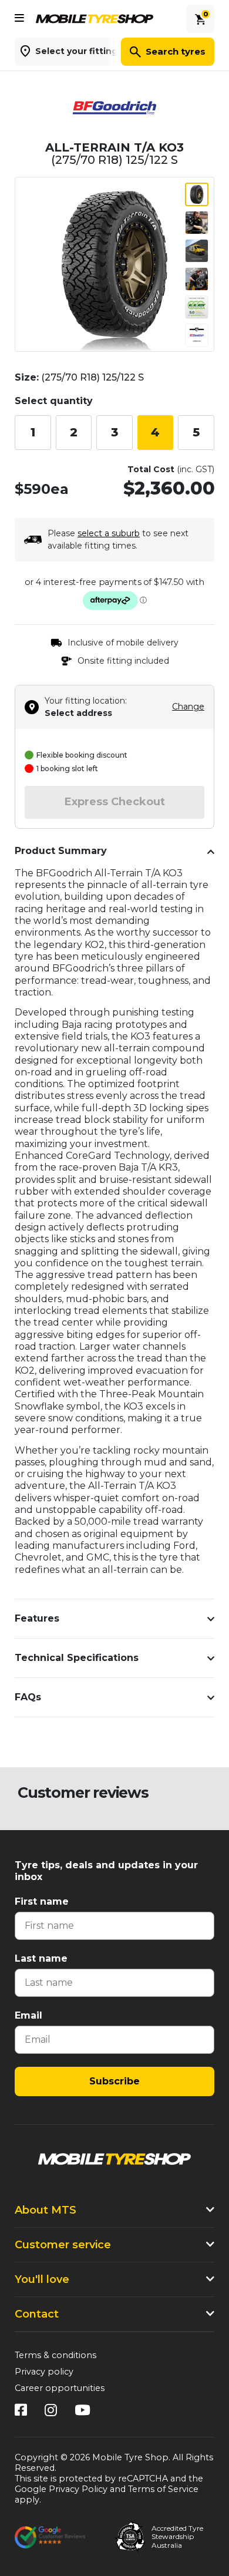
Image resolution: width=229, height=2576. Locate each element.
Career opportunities (60, 2388)
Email (28, 2015)
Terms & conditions (55, 2355)
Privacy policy (44, 2372)
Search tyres (176, 51)
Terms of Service (163, 2489)
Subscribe (114, 2081)
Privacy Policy (78, 2489)
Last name (41, 1958)
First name (42, 1901)
